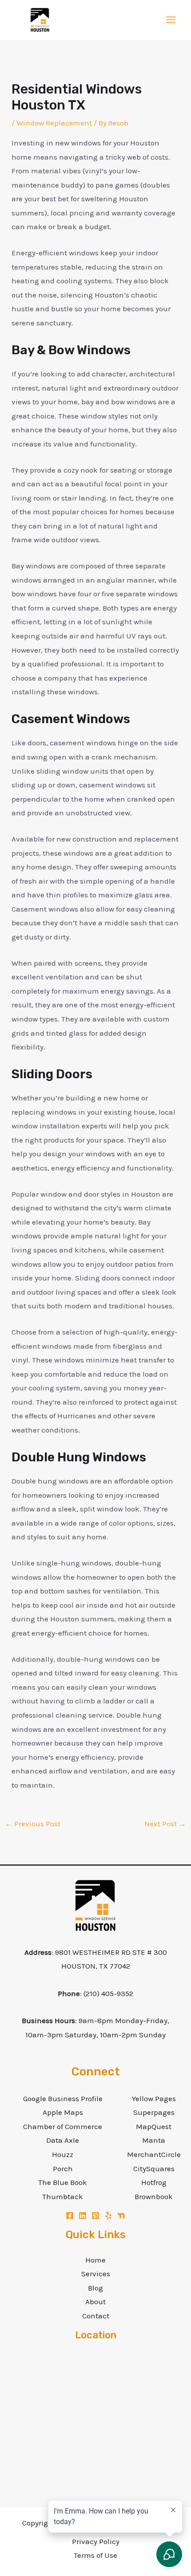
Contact (96, 2316)
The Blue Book (63, 2182)
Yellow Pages (154, 2098)
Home (95, 2260)
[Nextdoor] (121, 2216)
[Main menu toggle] (171, 20)
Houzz (63, 2154)
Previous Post (33, 1824)
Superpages (154, 2112)
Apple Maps (63, 2112)
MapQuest (154, 2126)
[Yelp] (108, 2216)
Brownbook (154, 2196)
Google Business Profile (63, 2098)
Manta (154, 2140)
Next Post (165, 1824)
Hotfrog (154, 2182)
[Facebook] (70, 2216)
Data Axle (63, 2140)
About (95, 2302)
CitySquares (154, 2169)
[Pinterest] (95, 2216)
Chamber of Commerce (63, 2126)
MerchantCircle (154, 2154)
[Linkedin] (83, 2216)
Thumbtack (63, 2196)
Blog (95, 2288)
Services (96, 2274)
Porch (63, 2169)
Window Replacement (54, 123)
